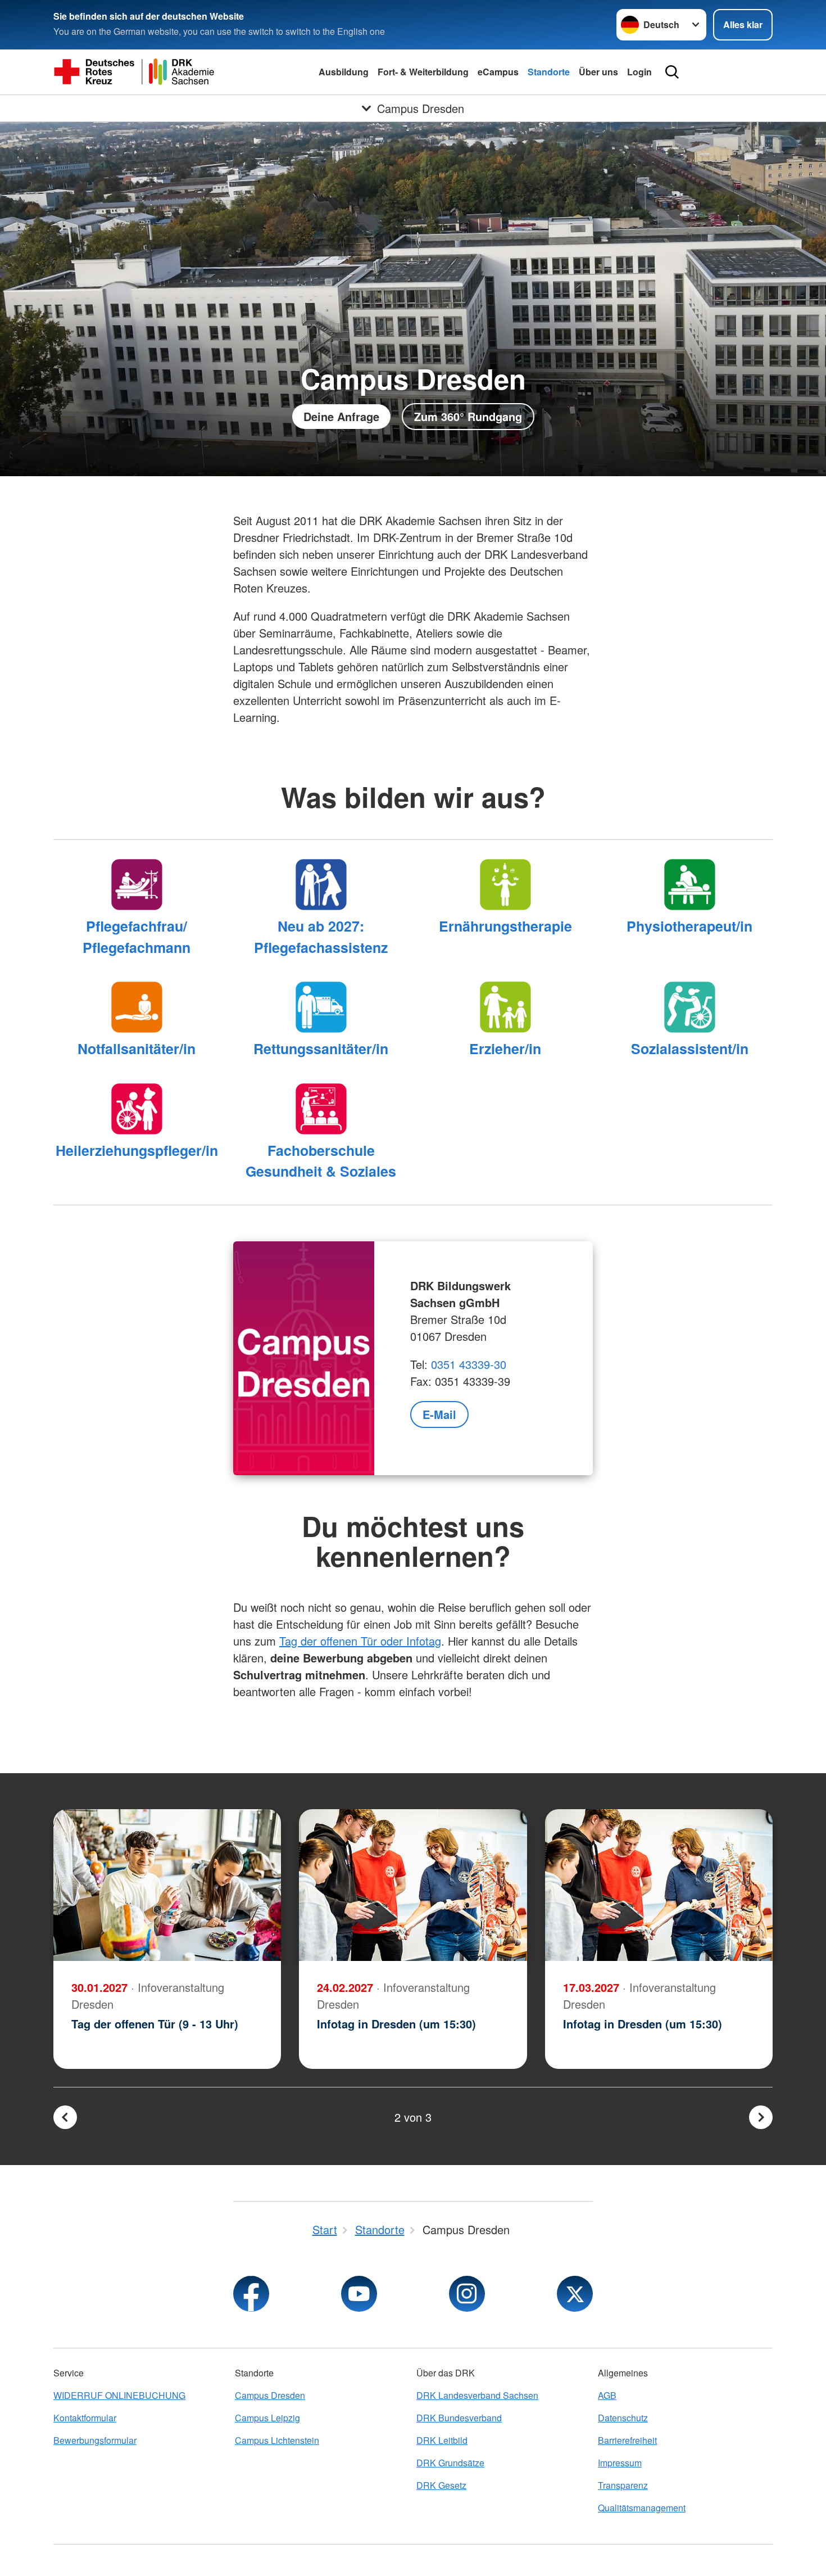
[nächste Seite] (761, 2117)
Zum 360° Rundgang (468, 416)
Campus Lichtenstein (277, 2440)
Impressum (620, 2463)
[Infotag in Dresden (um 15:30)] (413, 1885)
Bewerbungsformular (95, 2440)
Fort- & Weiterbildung (423, 72)
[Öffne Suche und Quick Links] (672, 72)
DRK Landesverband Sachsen (477, 2395)
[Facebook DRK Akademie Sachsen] (251, 2294)
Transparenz (623, 2485)
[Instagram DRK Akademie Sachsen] (467, 2294)
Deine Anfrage (341, 416)
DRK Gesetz (441, 2485)
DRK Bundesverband (459, 2418)
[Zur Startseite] (134, 72)
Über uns (598, 72)
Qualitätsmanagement (642, 2508)
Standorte (549, 72)
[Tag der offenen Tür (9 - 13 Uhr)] (167, 1885)
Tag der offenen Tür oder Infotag (360, 1641)
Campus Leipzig (267, 2418)
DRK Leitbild (442, 2440)
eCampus (498, 72)
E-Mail (439, 1414)
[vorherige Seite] (65, 2117)
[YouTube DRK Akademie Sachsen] (359, 2294)
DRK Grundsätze (450, 2463)
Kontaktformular (85, 2418)
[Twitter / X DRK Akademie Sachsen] (575, 2294)
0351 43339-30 (469, 1364)
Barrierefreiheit (627, 2440)
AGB (607, 2395)
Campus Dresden (270, 2395)
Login (639, 72)
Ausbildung (344, 72)
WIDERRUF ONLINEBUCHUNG (119, 2395)
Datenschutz (623, 2418)
